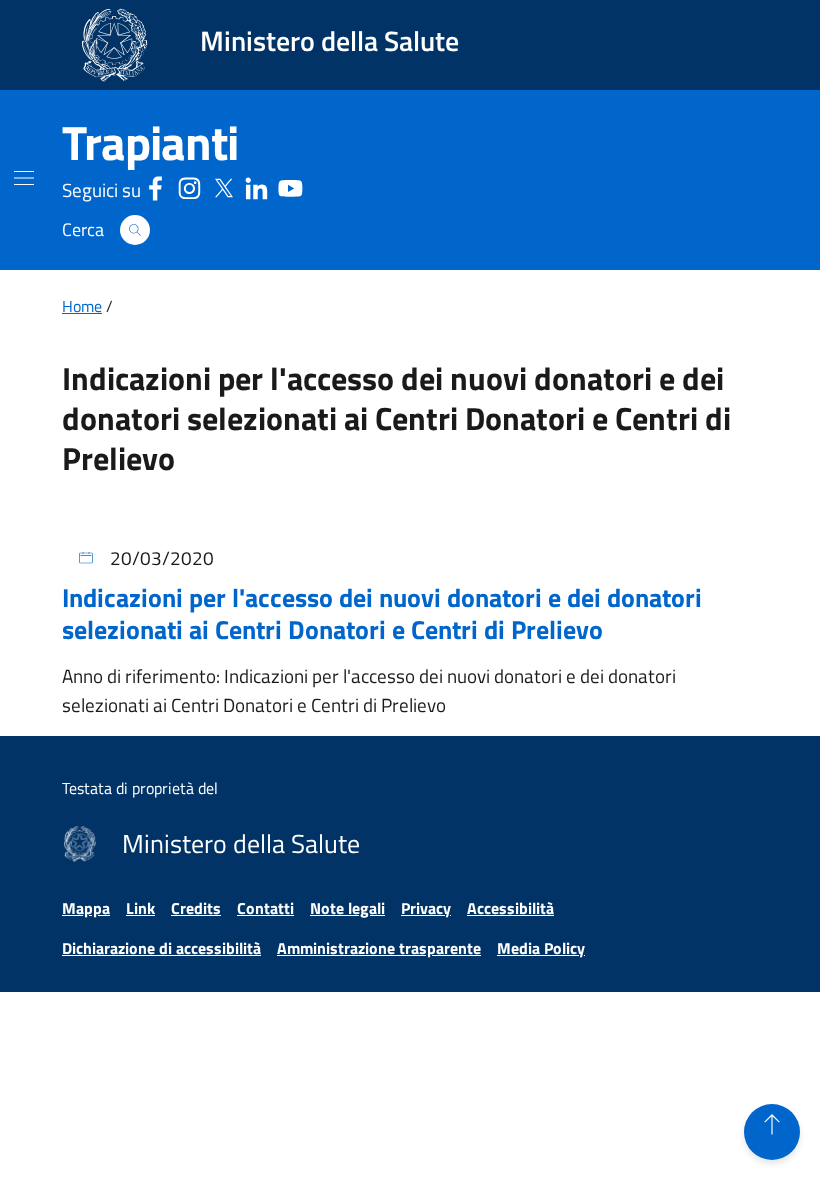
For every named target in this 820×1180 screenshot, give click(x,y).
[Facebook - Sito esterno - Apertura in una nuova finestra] (155, 186)
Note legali (347, 908)
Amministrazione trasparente (379, 948)
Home (82, 306)
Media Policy (541, 948)
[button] (135, 230)
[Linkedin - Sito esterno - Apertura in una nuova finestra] (256, 186)
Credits (196, 908)
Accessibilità (510, 908)
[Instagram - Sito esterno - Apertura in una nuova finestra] (189, 186)
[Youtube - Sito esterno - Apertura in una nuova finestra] (290, 186)
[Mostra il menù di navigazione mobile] (24, 178)
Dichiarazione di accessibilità (161, 948)
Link (140, 908)
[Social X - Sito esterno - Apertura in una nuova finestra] (223, 186)
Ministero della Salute (329, 40)
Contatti (265, 908)
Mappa (86, 908)
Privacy (426, 908)
